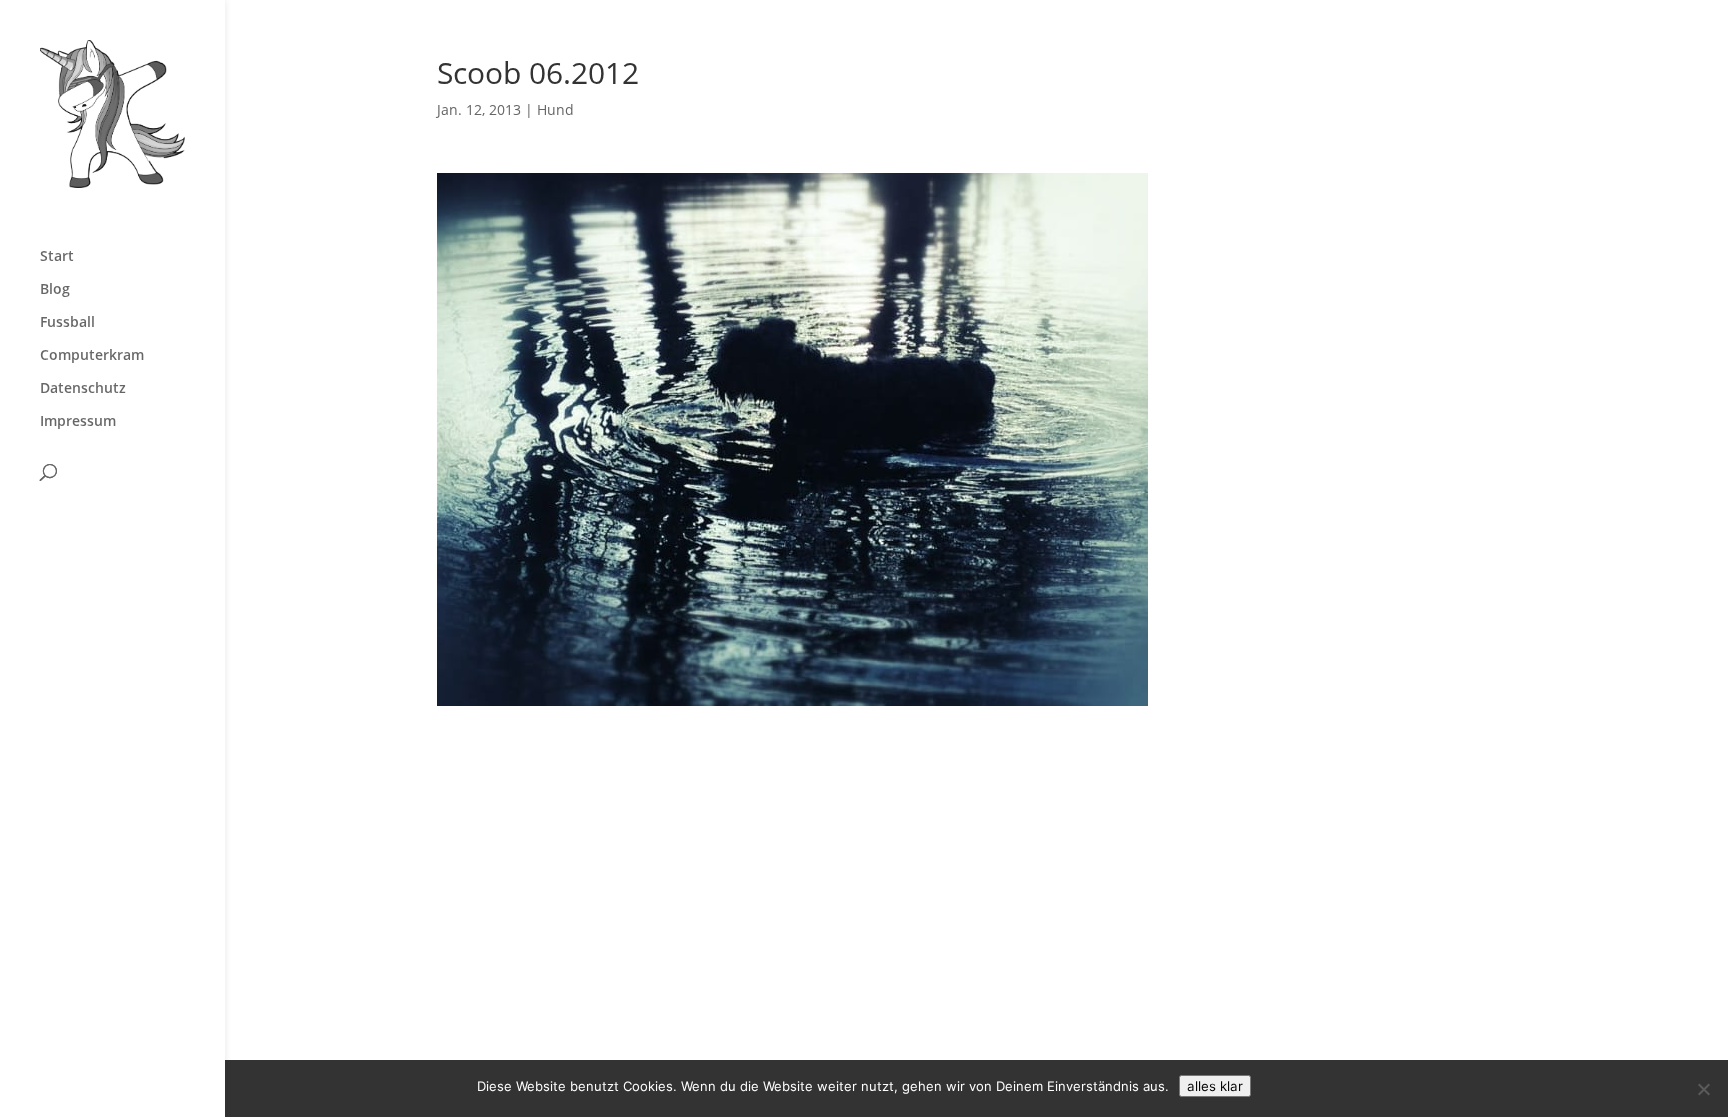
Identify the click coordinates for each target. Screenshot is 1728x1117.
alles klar (1215, 1086)
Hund (555, 109)
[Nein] (1703, 1089)
